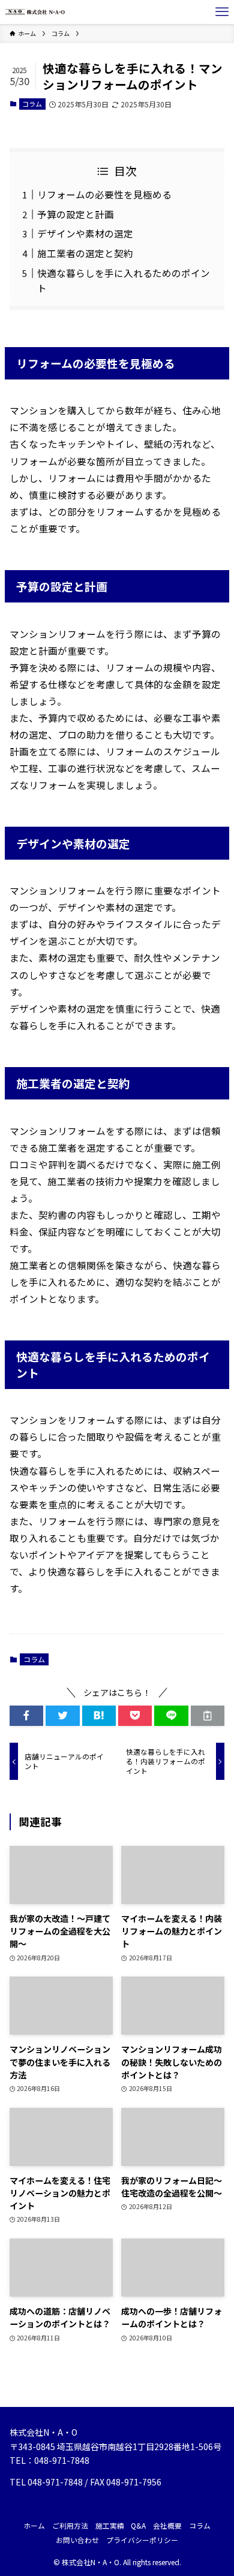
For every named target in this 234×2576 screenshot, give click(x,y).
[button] (26, 1716)
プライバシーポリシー (142, 2540)
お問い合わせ (77, 2540)
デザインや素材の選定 (85, 233)
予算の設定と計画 (76, 214)
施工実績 (110, 2525)
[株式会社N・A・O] (35, 12)
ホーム (34, 2525)
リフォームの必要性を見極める (104, 194)
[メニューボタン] (222, 12)
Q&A (138, 2525)
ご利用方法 (70, 2525)
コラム (32, 104)
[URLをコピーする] (208, 1716)
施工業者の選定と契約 (85, 253)
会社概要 (167, 2525)
